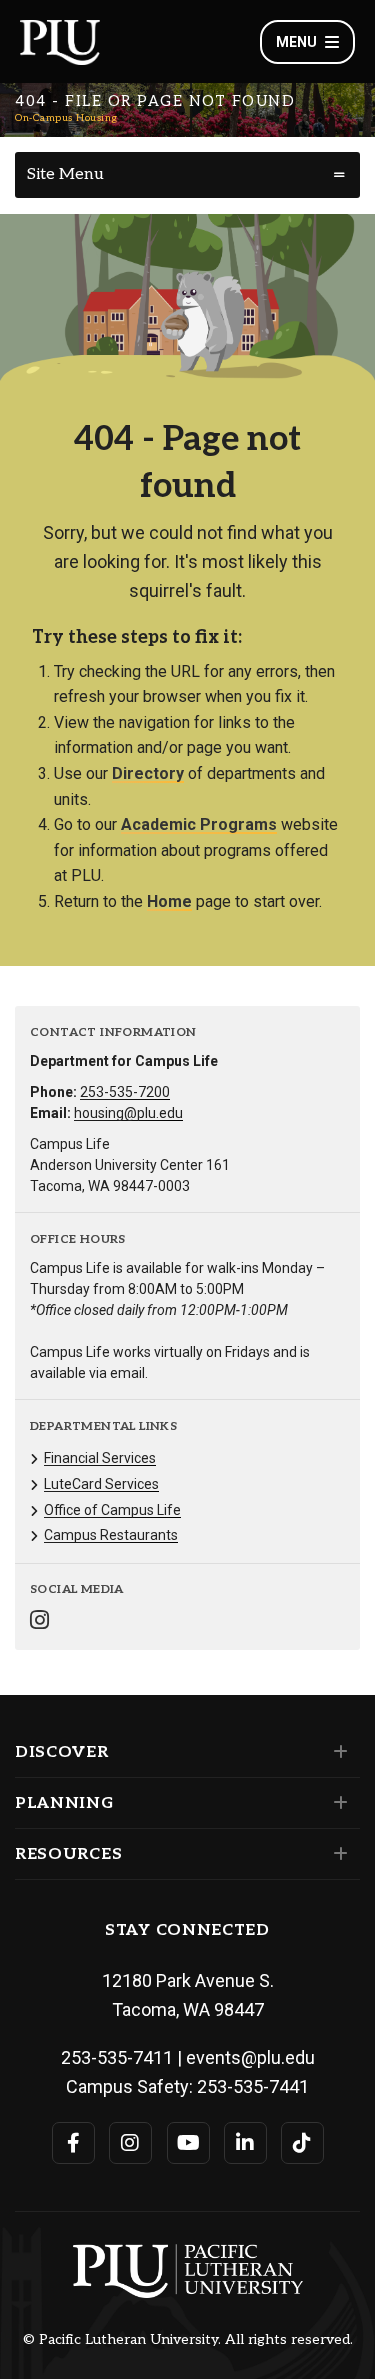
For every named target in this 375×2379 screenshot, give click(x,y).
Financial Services (100, 1458)
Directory (148, 773)
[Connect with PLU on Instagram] (130, 2143)
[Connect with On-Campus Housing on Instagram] (39, 1622)
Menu (296, 42)
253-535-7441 (253, 2086)
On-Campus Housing (66, 118)
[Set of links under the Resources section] (336, 1854)
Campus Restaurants (111, 1535)
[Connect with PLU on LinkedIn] (245, 2143)
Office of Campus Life (112, 1510)
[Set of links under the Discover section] (336, 1752)
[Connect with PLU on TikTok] (302, 2143)
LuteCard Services (101, 1484)
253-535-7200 (125, 1092)
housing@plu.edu (128, 1113)
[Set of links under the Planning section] (336, 1803)
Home (169, 901)
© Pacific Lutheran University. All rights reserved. (188, 2340)
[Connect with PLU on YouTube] (188, 2143)
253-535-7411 (117, 2057)
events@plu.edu (250, 2057)
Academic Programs (199, 824)
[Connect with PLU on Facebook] (73, 2143)
